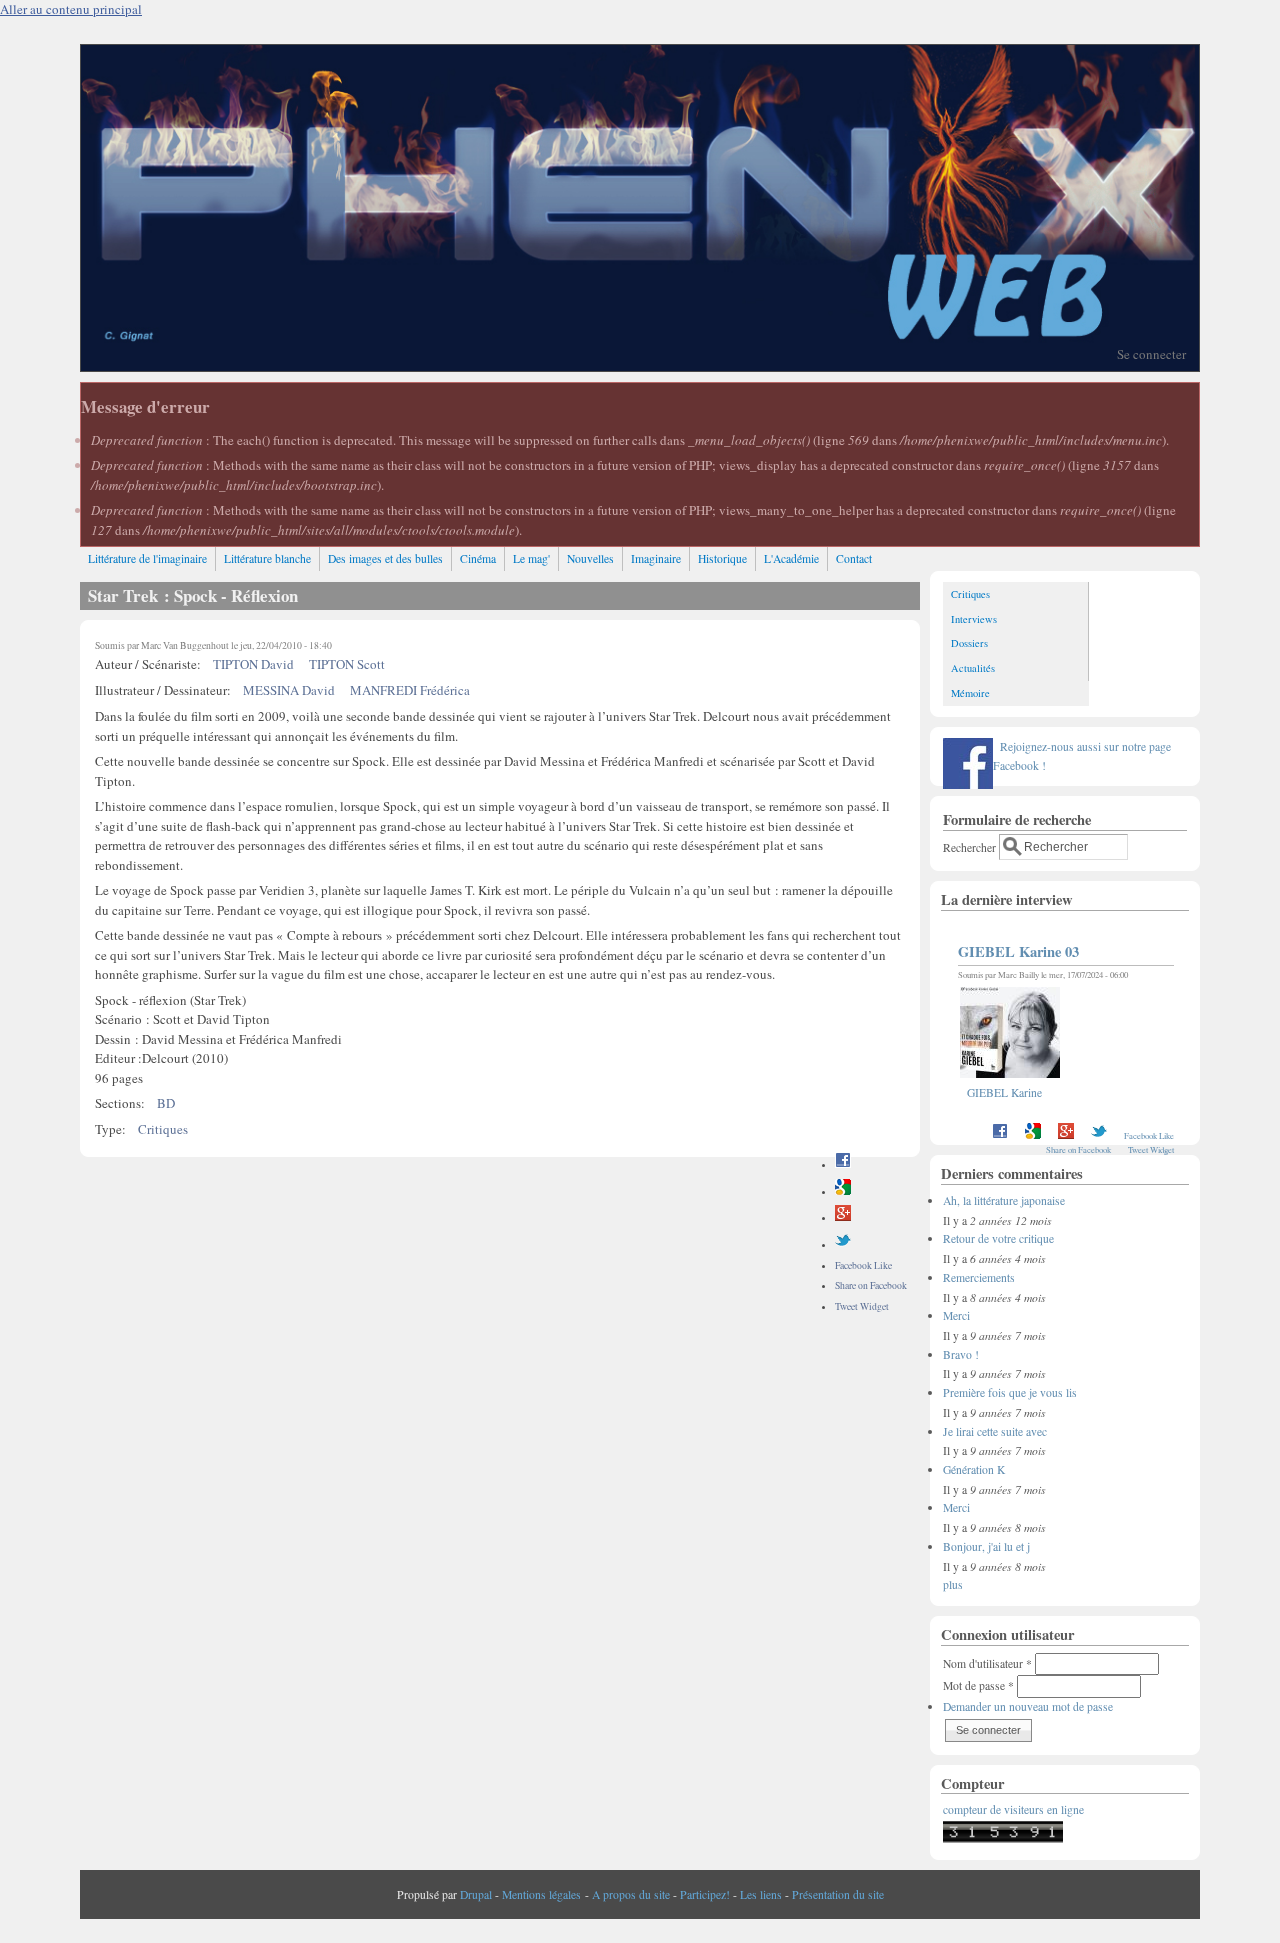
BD (166, 1103)
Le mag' (531, 558)
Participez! (705, 1894)
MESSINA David (289, 690)
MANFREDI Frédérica (410, 690)
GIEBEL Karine (1004, 1092)
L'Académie (791, 558)
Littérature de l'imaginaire (147, 558)
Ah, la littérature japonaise (1004, 1200)
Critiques (163, 1129)
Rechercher (971, 846)
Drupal (476, 1894)
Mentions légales (541, 1894)
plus (953, 1584)
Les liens (761, 1894)
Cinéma (478, 558)
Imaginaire (656, 558)
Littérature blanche (267, 558)
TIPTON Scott (347, 664)
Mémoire (970, 693)
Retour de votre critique (998, 1238)
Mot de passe (978, 1685)
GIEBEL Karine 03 (1018, 951)
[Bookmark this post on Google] (843, 1191)
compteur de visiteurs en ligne (1013, 1809)
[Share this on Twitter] (843, 1244)
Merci (956, 1315)
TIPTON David (253, 664)
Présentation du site (838, 1894)
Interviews (974, 619)
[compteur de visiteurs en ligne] (1003, 1838)
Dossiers (969, 643)
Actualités (973, 668)
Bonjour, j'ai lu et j (986, 1546)
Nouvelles (590, 558)
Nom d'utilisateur (987, 1663)
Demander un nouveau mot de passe (1028, 1706)
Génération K (974, 1469)
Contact (854, 558)
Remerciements (979, 1277)
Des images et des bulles (385, 558)
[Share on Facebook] (843, 1164)
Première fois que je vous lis (1010, 1392)
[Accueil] (640, 366)
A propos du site (631, 1894)
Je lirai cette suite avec (995, 1431)
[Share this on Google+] (843, 1217)
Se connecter (1151, 354)
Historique (722, 558)
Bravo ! (961, 1354)
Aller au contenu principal (71, 9)
